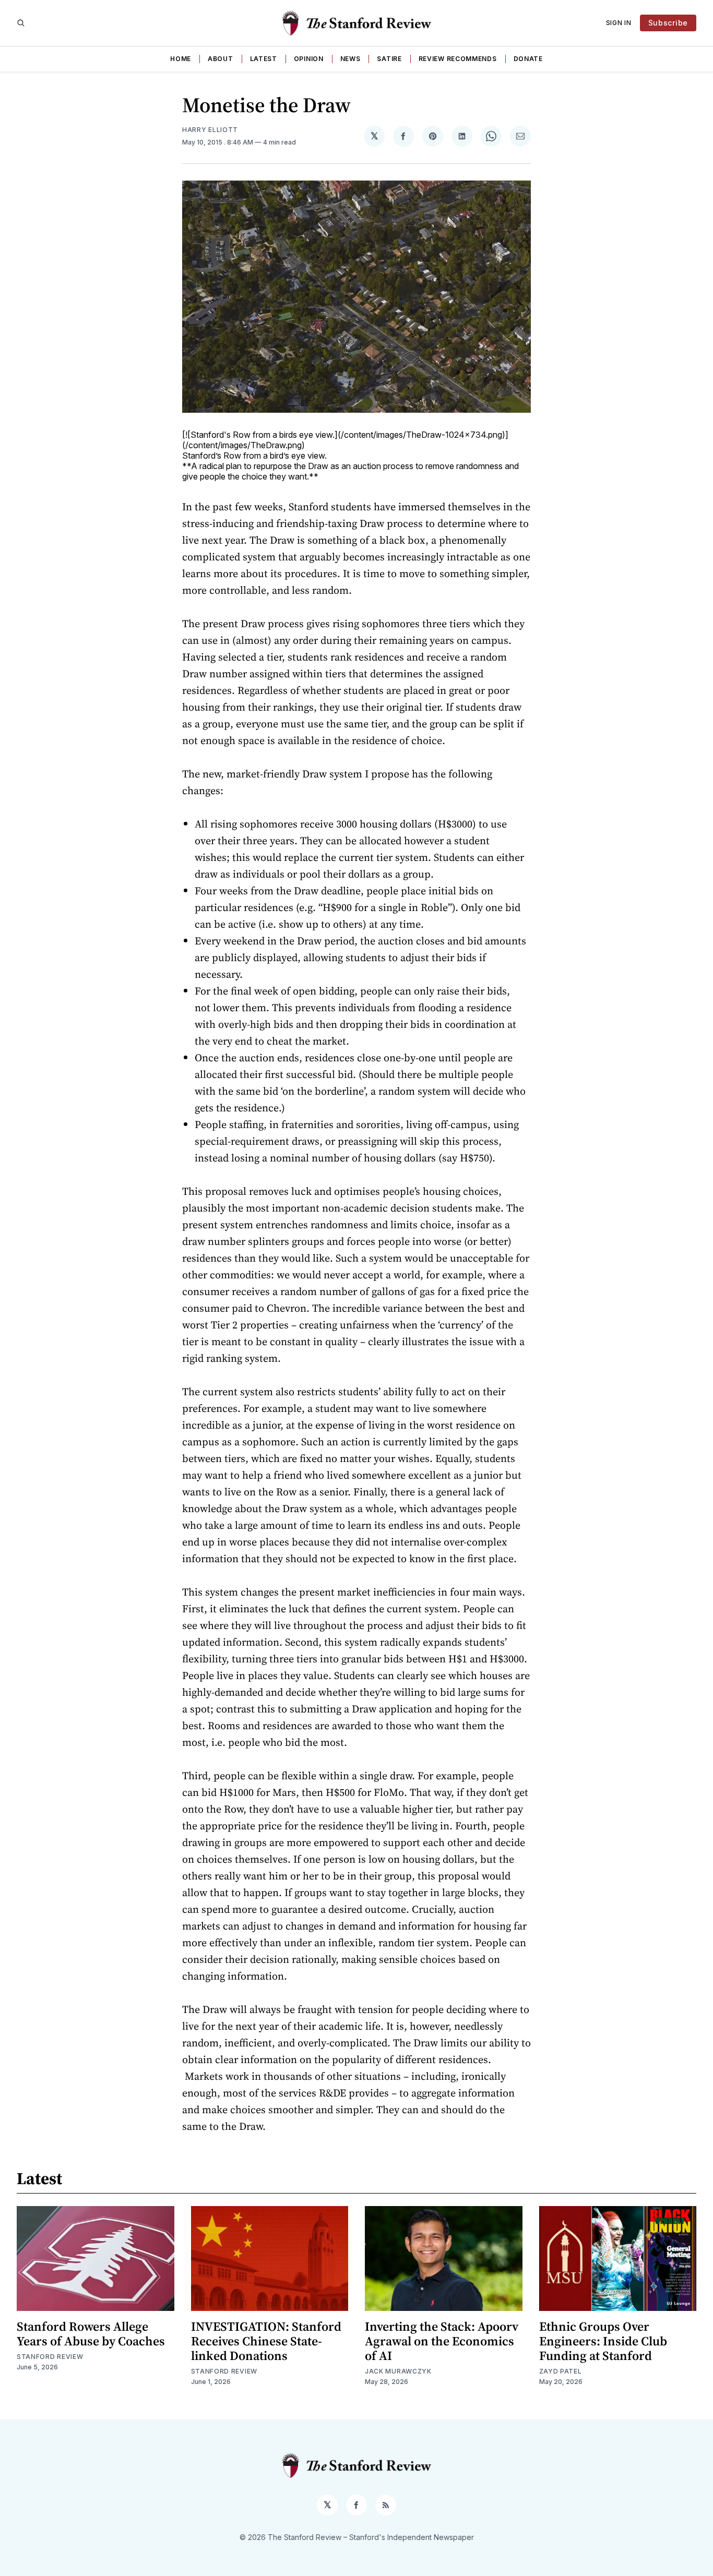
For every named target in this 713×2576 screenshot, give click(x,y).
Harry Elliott (210, 130)
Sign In (619, 23)
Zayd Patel (561, 2371)
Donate (528, 59)
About (221, 59)
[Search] (21, 23)
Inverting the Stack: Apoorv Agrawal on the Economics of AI (442, 2341)
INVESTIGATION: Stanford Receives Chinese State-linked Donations (266, 2341)
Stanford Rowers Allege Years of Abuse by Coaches (91, 2334)
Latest (264, 59)
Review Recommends (458, 59)
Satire (389, 59)
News (350, 59)
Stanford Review (50, 2357)
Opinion (309, 59)
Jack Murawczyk (398, 2371)
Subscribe (668, 23)
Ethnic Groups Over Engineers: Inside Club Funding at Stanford (603, 2341)
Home (181, 59)
